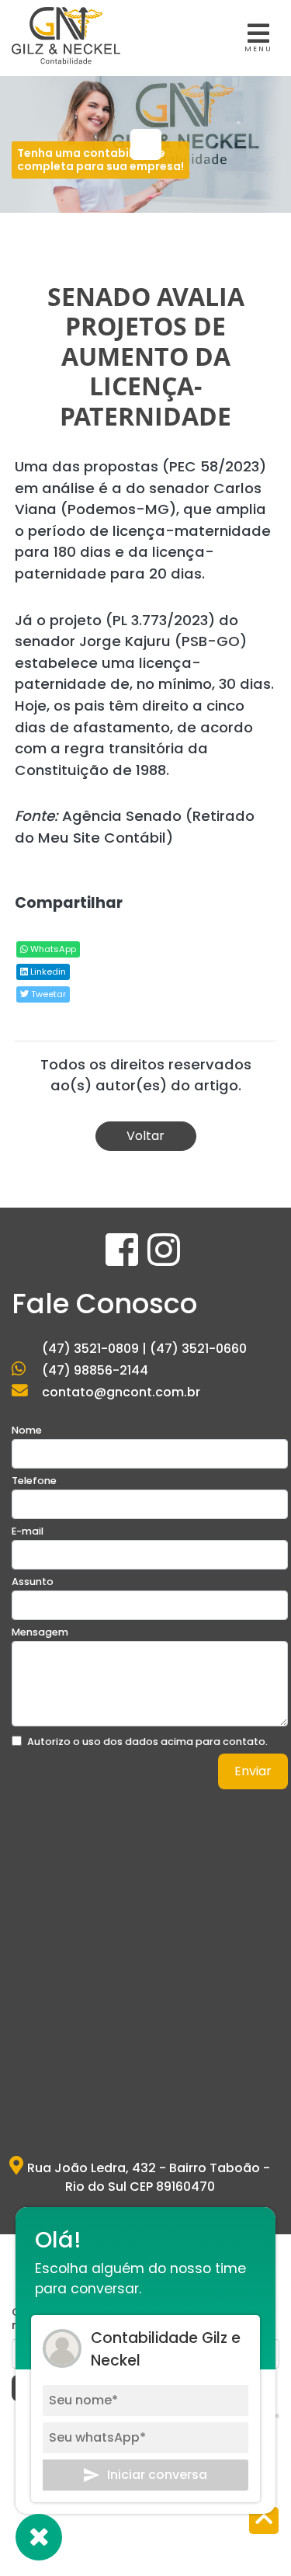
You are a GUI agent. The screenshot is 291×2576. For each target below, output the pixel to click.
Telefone (34, 1481)
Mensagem (40, 1632)
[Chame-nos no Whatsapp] (39, 2537)
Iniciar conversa (157, 2475)
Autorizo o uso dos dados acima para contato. (147, 1742)
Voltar (145, 1136)
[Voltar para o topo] (264, 2522)
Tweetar (47, 994)
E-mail (28, 1531)
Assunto (33, 1582)
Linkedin (47, 972)
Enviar (253, 1771)
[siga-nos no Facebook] (123, 1259)
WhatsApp (52, 949)
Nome (27, 1430)
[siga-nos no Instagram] (164, 1259)
